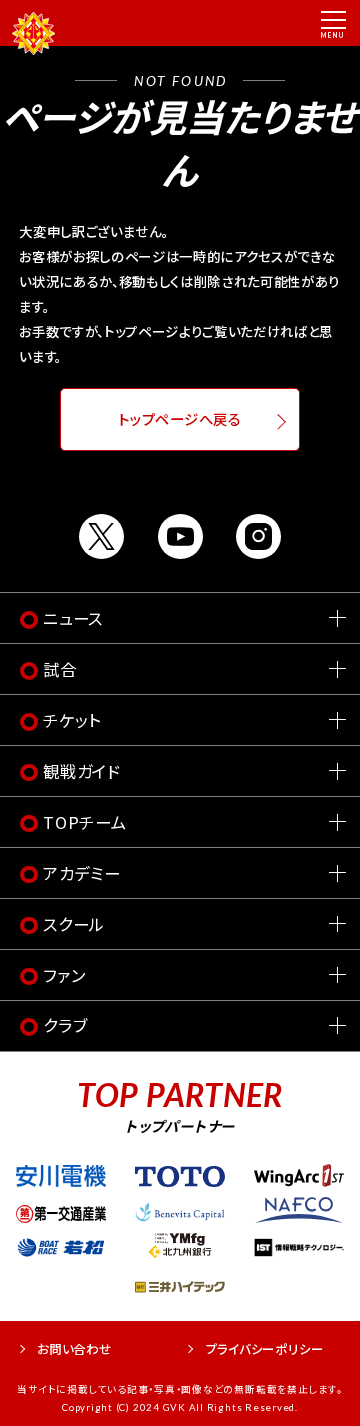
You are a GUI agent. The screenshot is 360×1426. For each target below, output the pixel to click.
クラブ (65, 1025)
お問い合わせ (74, 1349)
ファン (64, 975)
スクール (74, 924)
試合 (60, 669)
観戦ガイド (82, 771)
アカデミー (82, 873)
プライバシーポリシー (265, 1349)
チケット (72, 720)
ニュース (73, 618)
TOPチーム (85, 822)
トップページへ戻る (179, 419)
